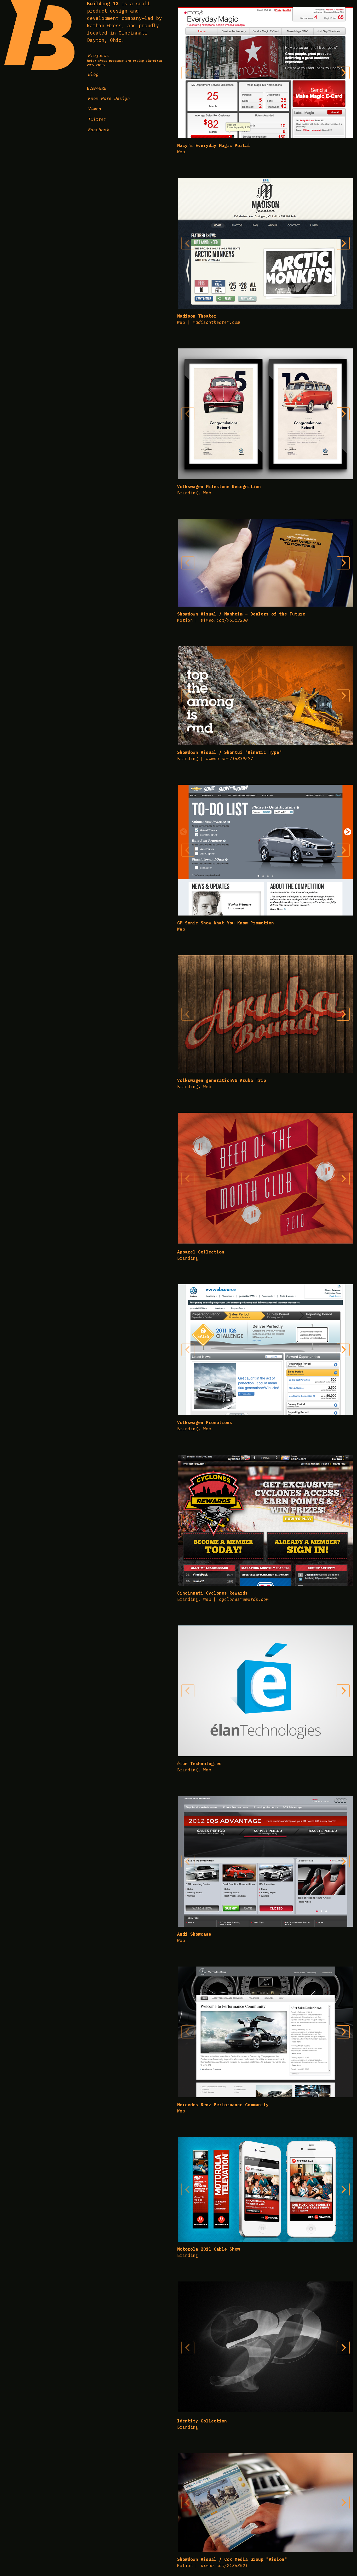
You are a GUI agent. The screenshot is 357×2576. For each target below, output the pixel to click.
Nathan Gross (104, 26)
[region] (266, 73)
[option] (266, 73)
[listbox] (266, 73)
